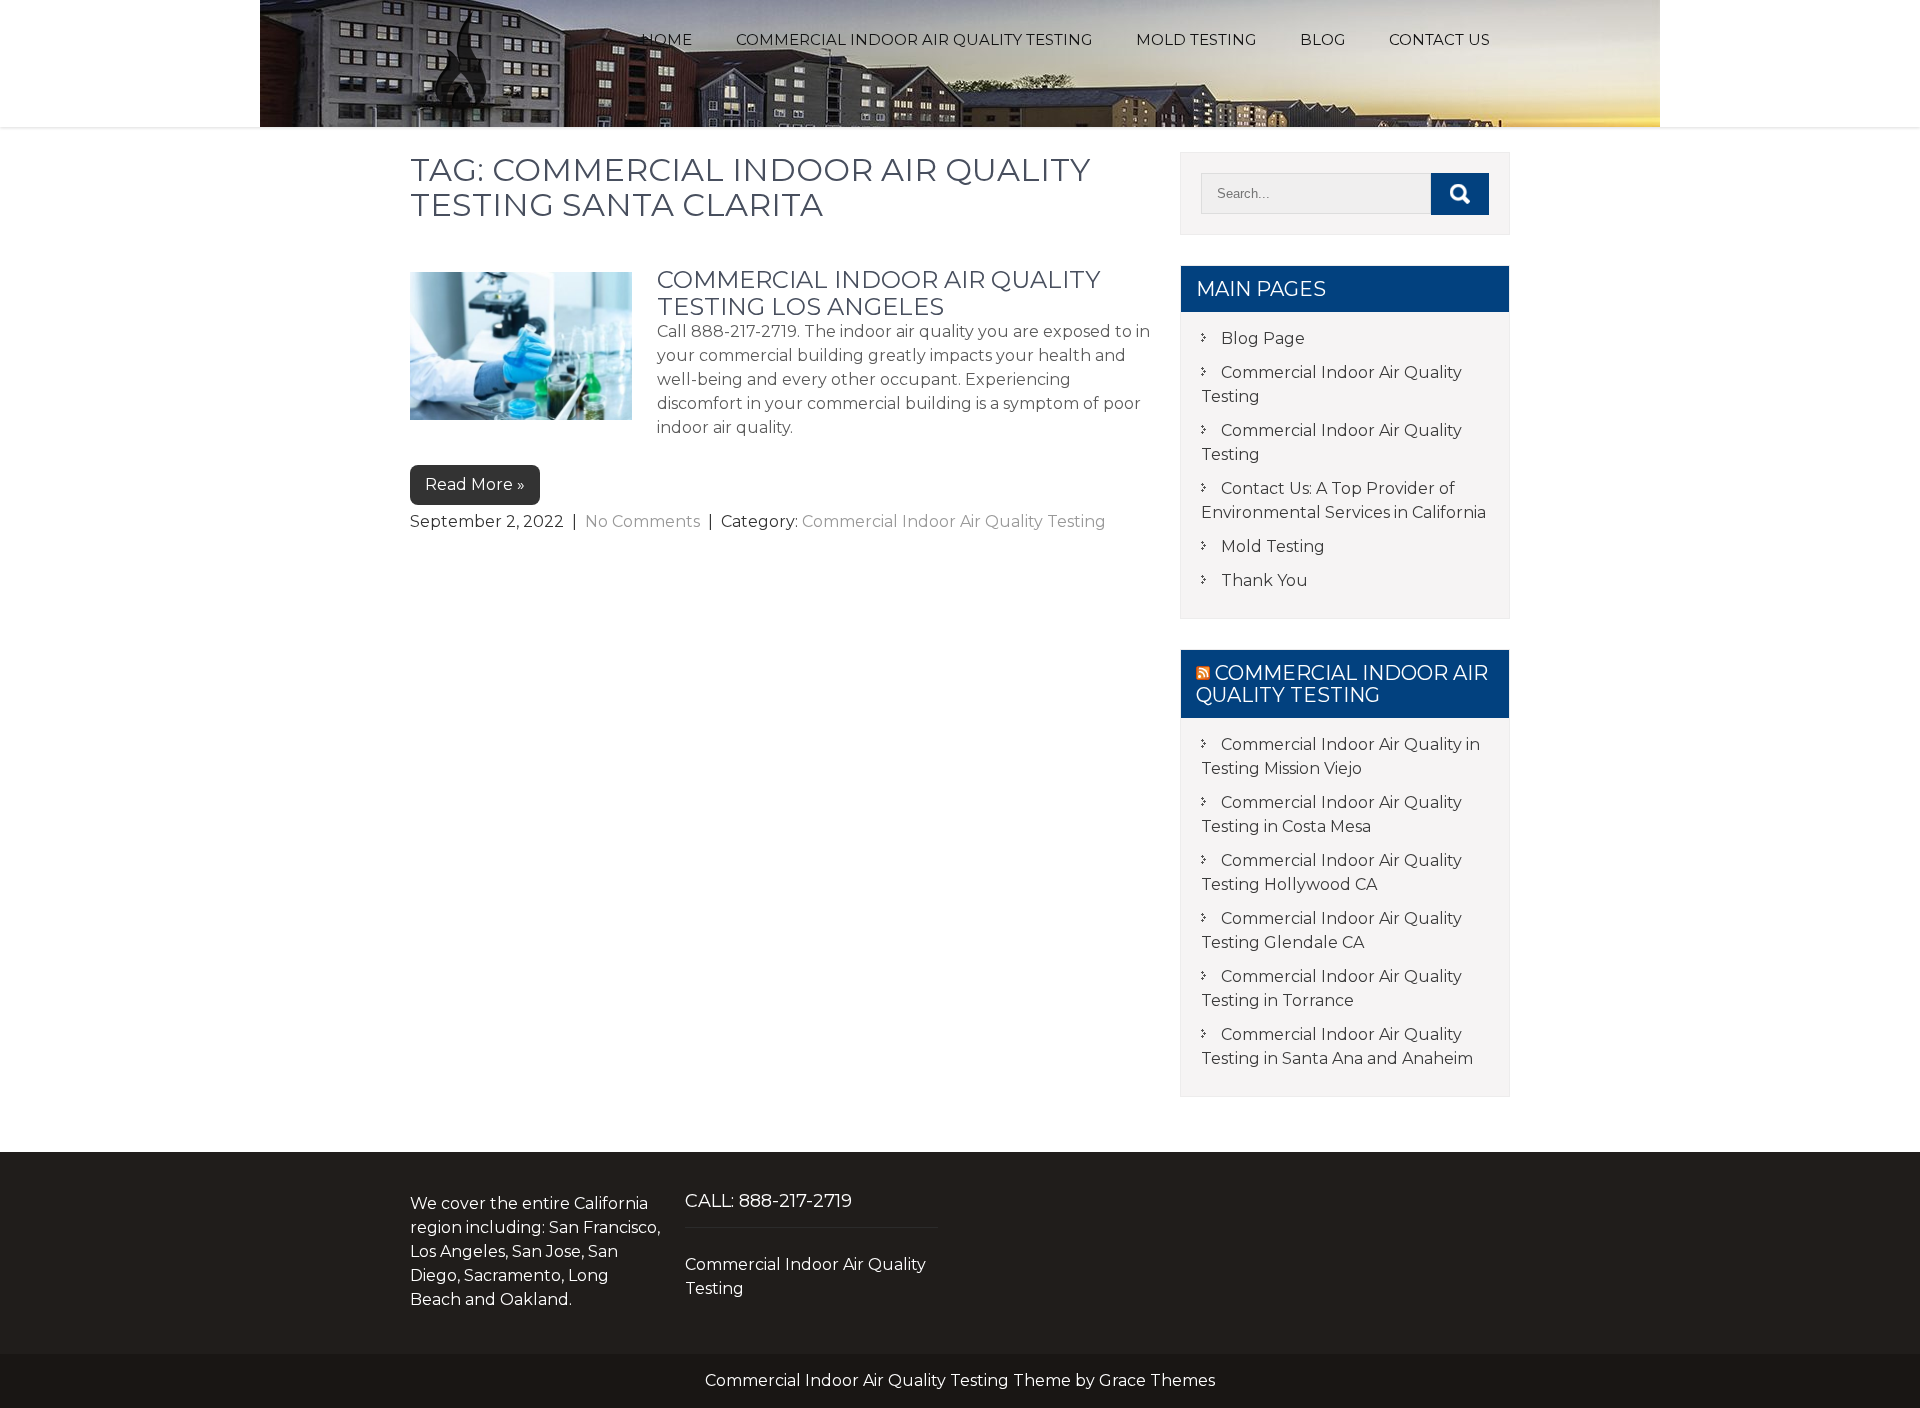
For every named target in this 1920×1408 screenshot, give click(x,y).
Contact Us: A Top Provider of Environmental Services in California (1343, 500)
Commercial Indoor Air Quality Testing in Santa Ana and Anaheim (1337, 1046)
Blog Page (1263, 338)
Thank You (1264, 580)
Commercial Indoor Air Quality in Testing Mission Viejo (1340, 756)
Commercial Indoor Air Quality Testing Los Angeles (878, 292)
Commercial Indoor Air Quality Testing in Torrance (1331, 988)
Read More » (475, 484)
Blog (1322, 39)
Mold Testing (1196, 39)
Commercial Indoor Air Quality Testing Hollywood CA (1331, 872)
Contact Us (1439, 39)
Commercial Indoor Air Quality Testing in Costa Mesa (1331, 814)
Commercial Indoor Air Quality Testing (914, 39)
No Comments (642, 521)
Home (666, 39)
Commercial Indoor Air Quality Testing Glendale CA (1331, 930)
